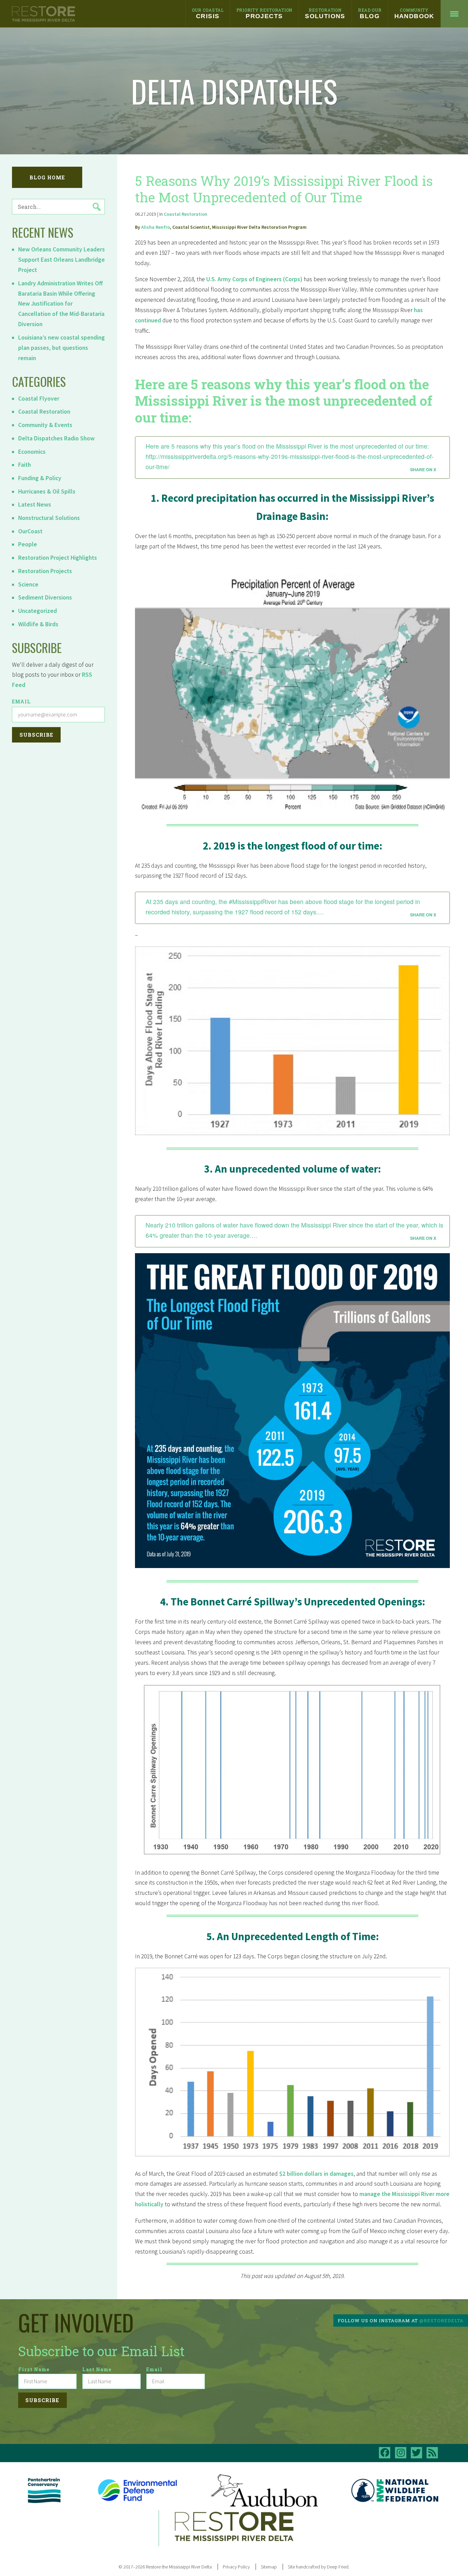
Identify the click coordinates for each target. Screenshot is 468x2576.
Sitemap (269, 2567)
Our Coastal (208, 13)
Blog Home (47, 177)
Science (28, 584)
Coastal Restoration (44, 412)
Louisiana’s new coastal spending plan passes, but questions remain (61, 348)
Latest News (35, 504)
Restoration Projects (45, 571)
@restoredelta (441, 2320)
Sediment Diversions (45, 597)
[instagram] (401, 2453)
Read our (370, 13)
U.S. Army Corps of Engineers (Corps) (254, 279)
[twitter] (416, 2453)
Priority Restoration (264, 13)
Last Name (97, 2369)
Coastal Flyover (39, 399)
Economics (32, 452)
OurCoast (30, 531)
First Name (34, 2369)
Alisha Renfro (156, 227)
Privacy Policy (236, 2567)
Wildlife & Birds (38, 624)
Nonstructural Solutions (49, 518)
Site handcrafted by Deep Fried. (319, 2567)
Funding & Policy (40, 478)
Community (414, 13)
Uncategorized (38, 611)
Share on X (423, 470)
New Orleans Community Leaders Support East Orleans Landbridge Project (61, 260)
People (28, 544)
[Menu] (454, 14)
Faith (24, 465)
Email (21, 702)
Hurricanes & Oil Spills (47, 491)
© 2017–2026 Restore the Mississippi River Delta (165, 2567)
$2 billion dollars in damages (316, 2174)
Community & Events (45, 425)
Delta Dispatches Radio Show (56, 438)
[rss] (432, 2453)
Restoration (325, 13)
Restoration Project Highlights (58, 558)
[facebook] (385, 2453)
